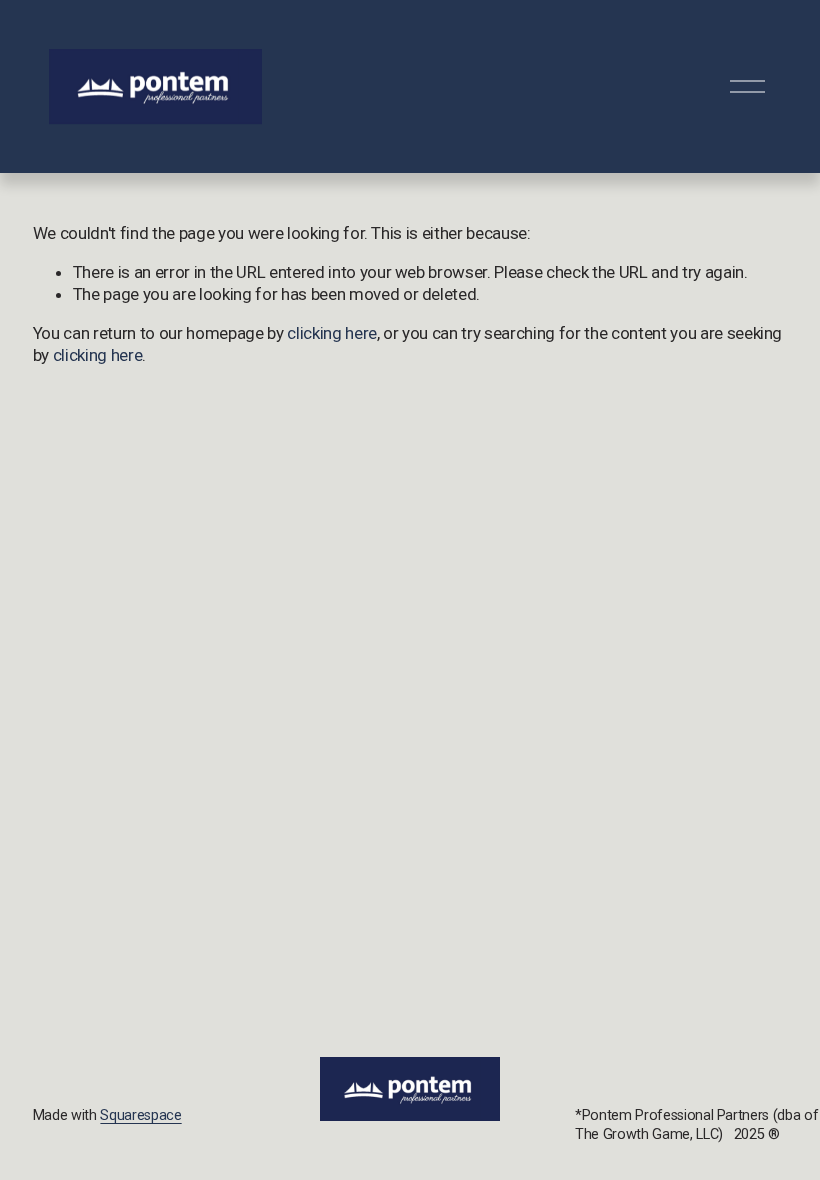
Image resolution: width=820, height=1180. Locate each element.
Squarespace (140, 1115)
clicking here (332, 333)
